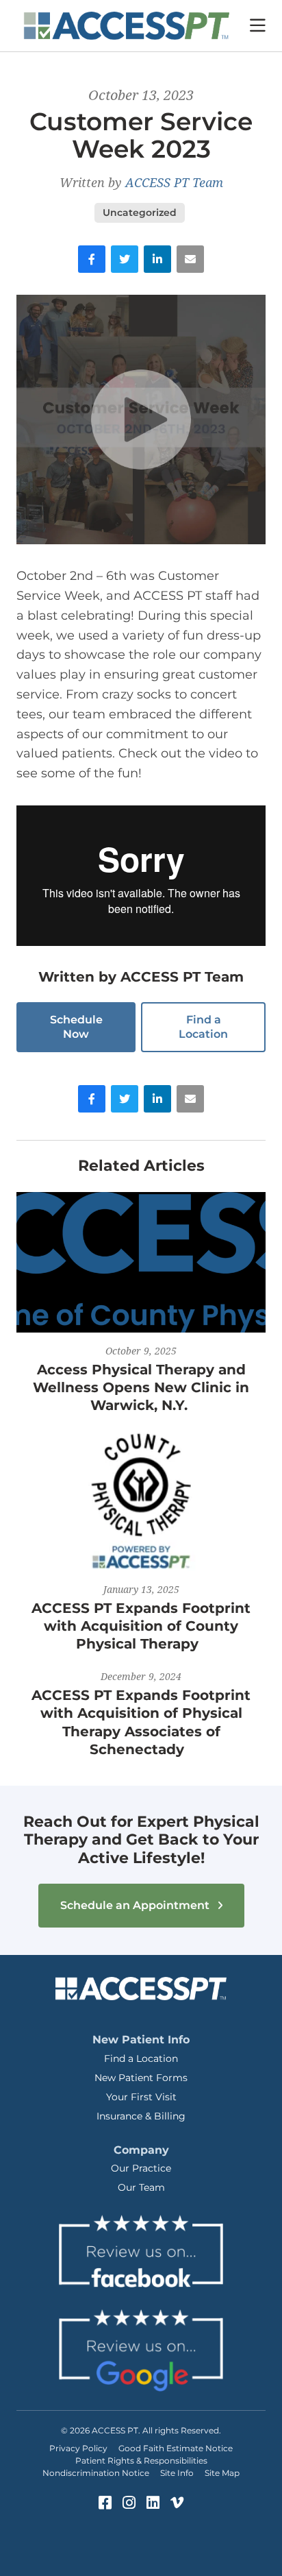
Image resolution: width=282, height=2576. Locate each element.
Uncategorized (140, 212)
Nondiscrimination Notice (96, 2473)
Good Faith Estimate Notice (176, 2448)
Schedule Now (76, 1027)
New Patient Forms (141, 2078)
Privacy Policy (78, 2448)
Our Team (141, 2187)
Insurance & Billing (141, 2116)
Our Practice (141, 2168)
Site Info (177, 2473)
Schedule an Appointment (136, 1905)
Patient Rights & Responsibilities (141, 2460)
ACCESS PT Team (174, 182)
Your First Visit (141, 2097)
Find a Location (203, 1027)
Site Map (222, 2473)
